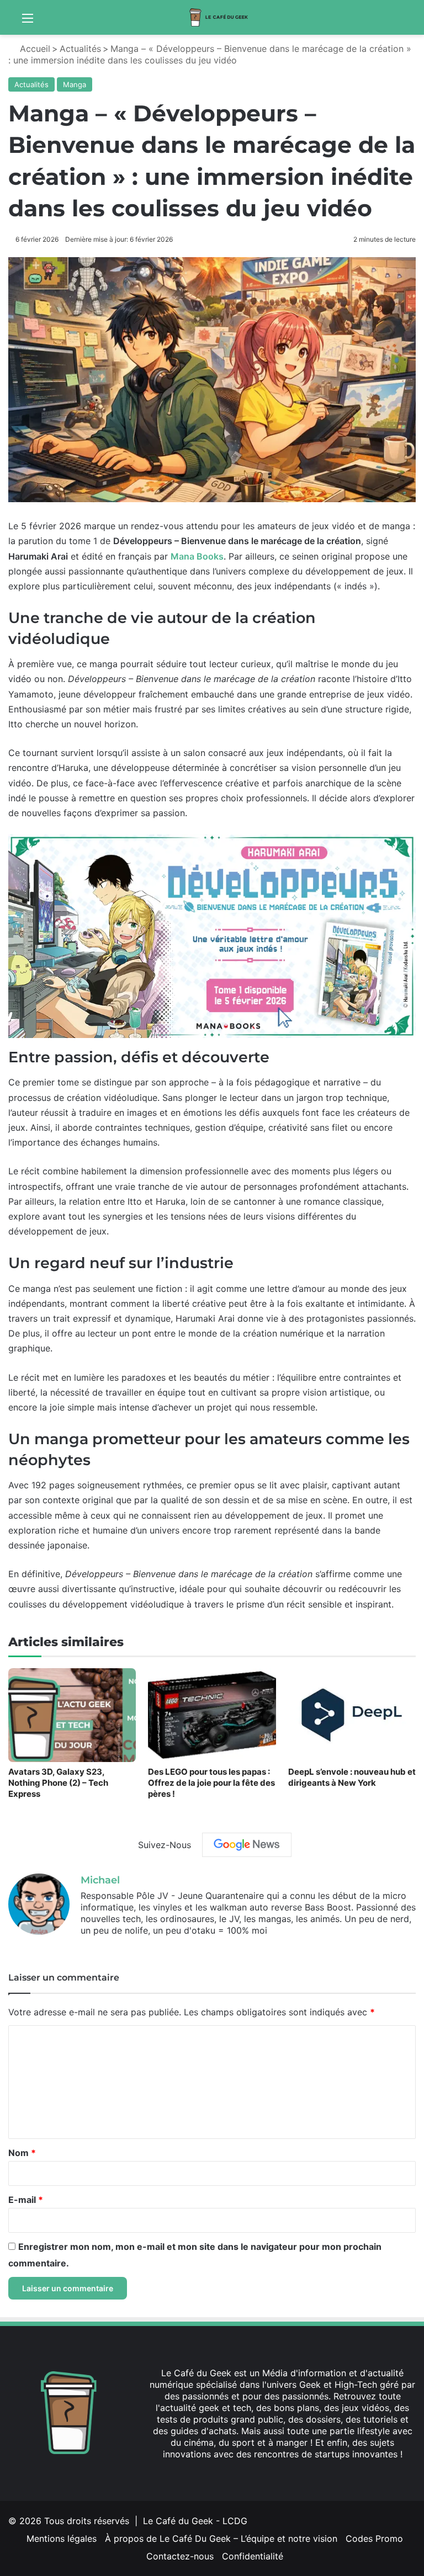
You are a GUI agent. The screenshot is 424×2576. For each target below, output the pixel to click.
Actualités (80, 49)
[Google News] (247, 1845)
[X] (100, 1949)
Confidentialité (253, 2556)
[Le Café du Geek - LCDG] (219, 17)
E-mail (26, 2200)
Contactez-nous (180, 2556)
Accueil (34, 49)
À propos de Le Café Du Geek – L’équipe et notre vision (221, 2538)
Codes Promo (374, 2538)
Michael (100, 1880)
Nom (22, 2153)
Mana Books (197, 556)
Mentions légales (62, 2538)
